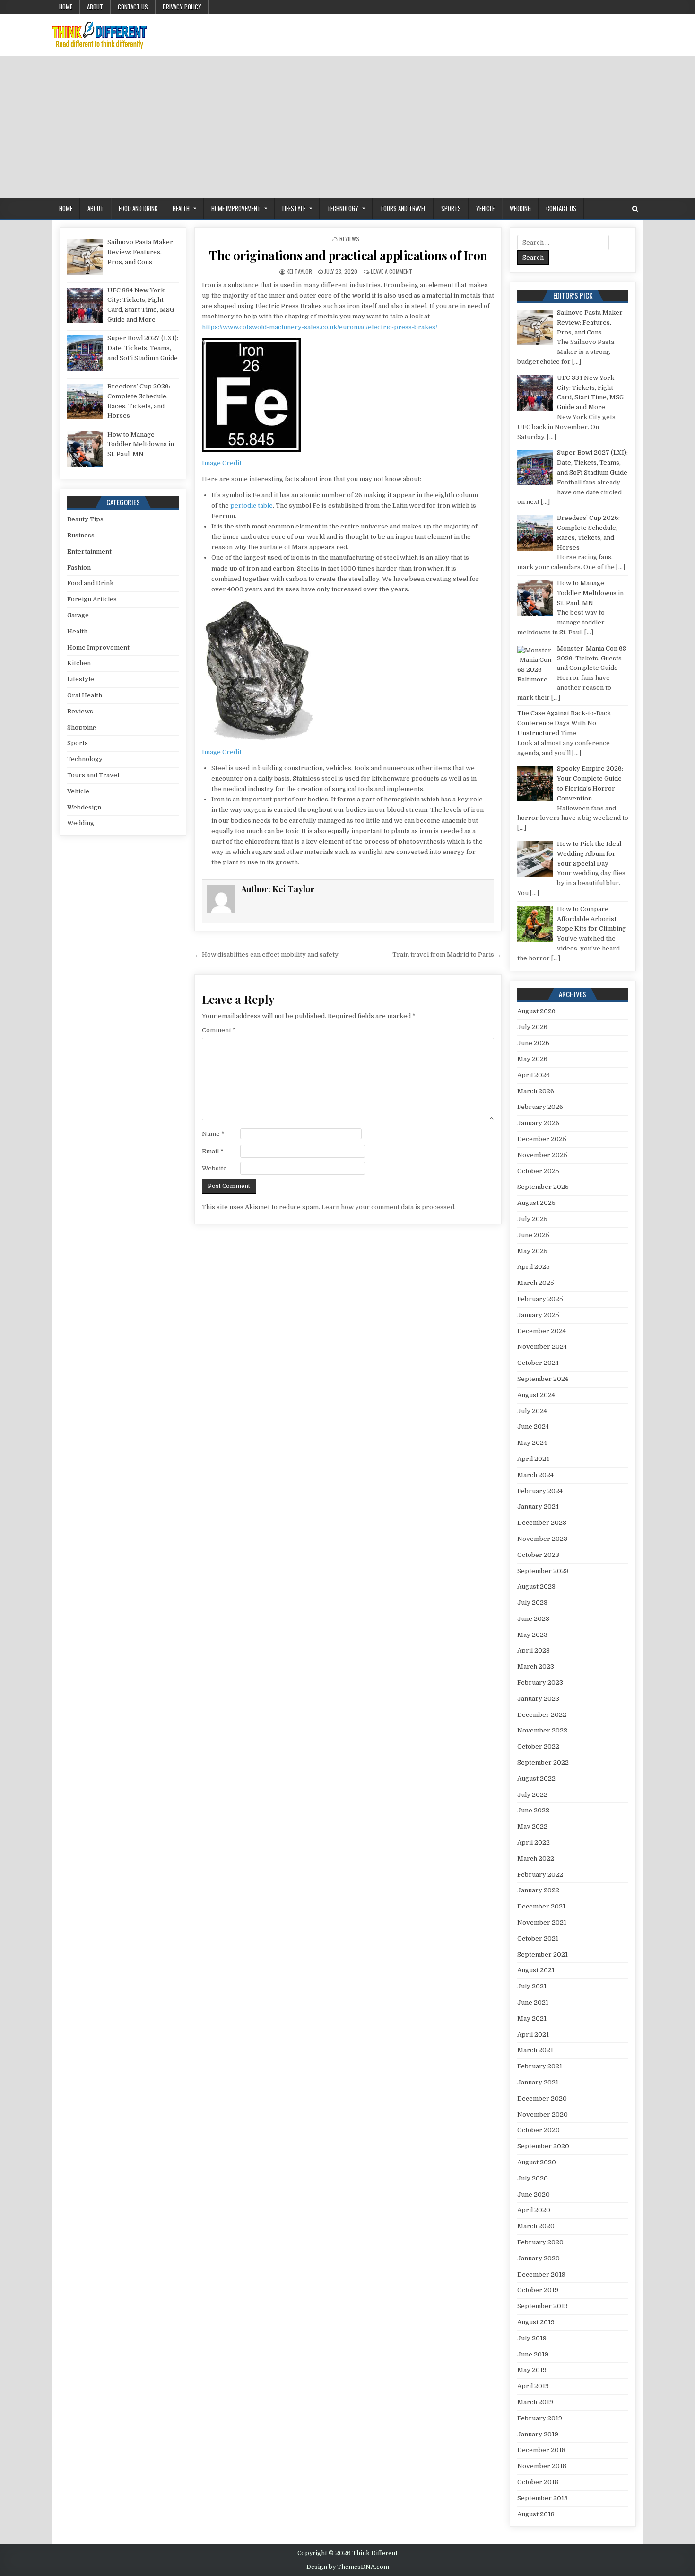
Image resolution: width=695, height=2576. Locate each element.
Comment (219, 1030)
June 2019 (533, 2354)
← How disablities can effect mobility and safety (266, 954)
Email (213, 1151)
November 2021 (542, 1922)
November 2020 (543, 2114)
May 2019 (532, 2370)
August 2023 (536, 1587)
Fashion (79, 567)
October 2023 (538, 1555)
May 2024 (532, 1443)
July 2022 (532, 1795)
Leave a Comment (391, 271)
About (95, 7)
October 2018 (538, 2482)
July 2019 (532, 2338)
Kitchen (79, 663)
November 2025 (542, 1155)
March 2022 (536, 1859)
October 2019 (538, 2290)
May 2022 (532, 1826)
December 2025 (542, 1139)
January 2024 (538, 1507)
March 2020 (536, 2226)
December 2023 (542, 1523)
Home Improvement (236, 208)
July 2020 (533, 2178)
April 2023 (534, 1650)
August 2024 (536, 1395)
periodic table (252, 506)
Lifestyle (294, 208)
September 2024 (543, 1379)
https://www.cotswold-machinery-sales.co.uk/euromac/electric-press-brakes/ (320, 327)
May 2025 (532, 1251)
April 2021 (533, 2035)
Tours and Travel (403, 208)
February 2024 (540, 1491)
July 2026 (532, 1027)
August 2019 (536, 2322)
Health (181, 208)
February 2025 (540, 1299)
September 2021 (543, 1955)
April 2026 (534, 1075)
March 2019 (535, 2402)
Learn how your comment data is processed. (389, 1207)
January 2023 (538, 1699)
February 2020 (540, 2242)
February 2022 (540, 1875)
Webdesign (84, 807)
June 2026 (533, 1043)
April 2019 (533, 2386)
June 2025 (533, 1235)
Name (213, 1134)
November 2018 (542, 2466)
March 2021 (535, 2050)
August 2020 (537, 2162)
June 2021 (533, 2002)
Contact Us (133, 7)
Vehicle (485, 208)
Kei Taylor (299, 271)
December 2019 (541, 2274)
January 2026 (538, 1123)
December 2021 (541, 1906)
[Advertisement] (347, 127)
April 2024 (533, 1459)
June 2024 (533, 1427)
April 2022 (534, 1842)
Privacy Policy (182, 7)
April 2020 (534, 2210)
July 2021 (532, 1986)
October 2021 (538, 1939)
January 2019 (538, 2434)
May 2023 (532, 1635)
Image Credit (222, 463)
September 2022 (543, 1763)
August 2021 (536, 1970)
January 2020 (539, 2258)
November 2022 (542, 1730)
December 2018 (541, 2450)
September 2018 (543, 2498)
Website (214, 1168)
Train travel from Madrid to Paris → (447, 954)
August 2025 (536, 1203)
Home (66, 7)
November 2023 (542, 1539)
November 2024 (542, 1347)
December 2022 (542, 1715)
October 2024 (538, 1363)
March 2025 (536, 1283)
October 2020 (539, 2130)
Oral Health (85, 695)
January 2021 (538, 2082)
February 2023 (540, 1683)
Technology (343, 208)
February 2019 (540, 2418)
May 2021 (532, 2018)
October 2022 (538, 1746)
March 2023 (536, 1666)
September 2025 (543, 1187)
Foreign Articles (92, 599)
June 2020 (534, 2194)
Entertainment (89, 551)
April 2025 (534, 1267)
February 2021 (540, 2066)
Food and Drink (138, 208)
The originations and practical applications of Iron (348, 255)
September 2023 (543, 1571)
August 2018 (536, 2514)
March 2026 (536, 1091)
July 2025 (532, 1219)
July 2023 (532, 1603)
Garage (78, 615)
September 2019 (543, 2306)
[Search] (635, 209)
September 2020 (543, 2146)
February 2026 (540, 1107)
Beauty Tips (85, 519)
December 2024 (542, 1331)
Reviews (349, 239)
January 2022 (538, 1890)
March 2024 (535, 1475)
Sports (451, 208)
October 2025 (538, 1171)
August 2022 (536, 1779)
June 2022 (533, 1810)
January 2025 (538, 1315)
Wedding (520, 208)
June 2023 (533, 1619)
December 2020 (542, 2098)
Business (81, 535)
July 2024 (532, 1411)
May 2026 (532, 1059)
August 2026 (536, 1011)
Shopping (82, 727)
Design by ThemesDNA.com (348, 2567)
